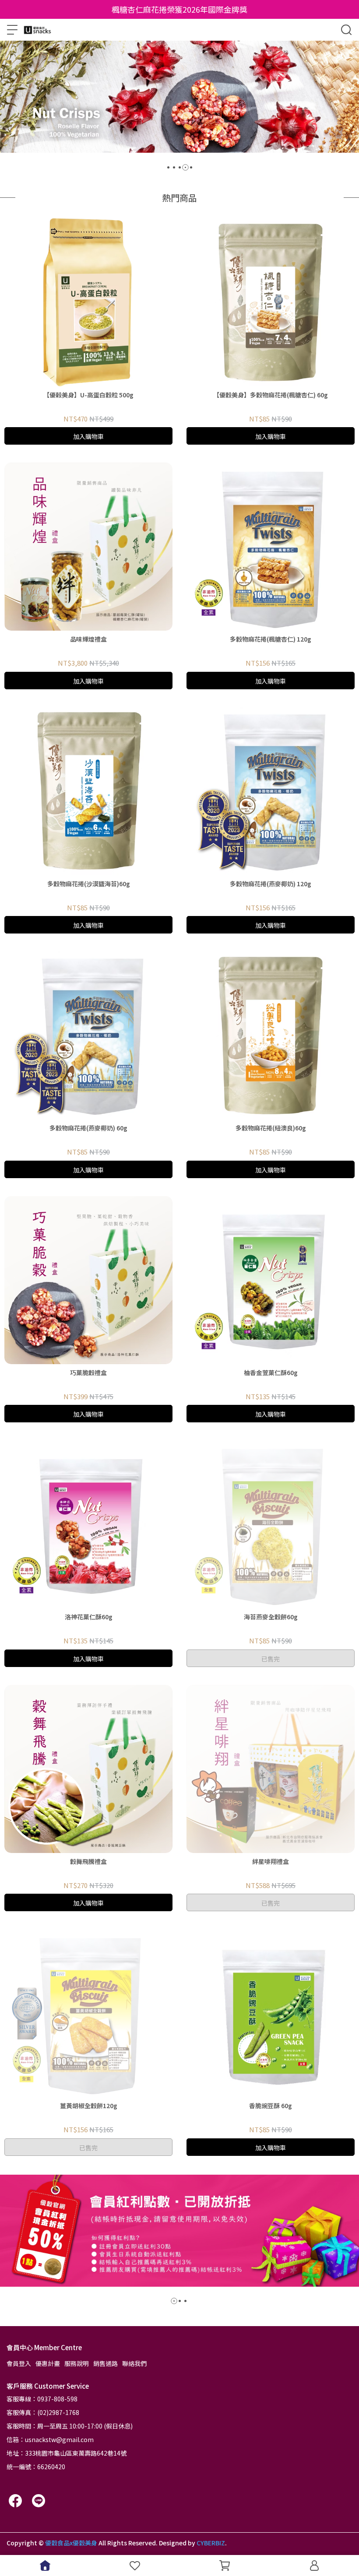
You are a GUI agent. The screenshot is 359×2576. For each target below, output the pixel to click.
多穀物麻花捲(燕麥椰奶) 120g (271, 884)
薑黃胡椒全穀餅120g (89, 2106)
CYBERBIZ (211, 2543)
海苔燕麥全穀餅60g (271, 1617)
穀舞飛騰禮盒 (88, 1861)
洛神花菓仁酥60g (89, 1617)
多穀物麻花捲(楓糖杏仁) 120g (271, 639)
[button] (168, 167)
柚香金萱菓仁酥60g (271, 1372)
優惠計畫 (48, 2363)
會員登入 (19, 2363)
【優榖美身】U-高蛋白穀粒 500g (88, 395)
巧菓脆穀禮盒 (88, 1372)
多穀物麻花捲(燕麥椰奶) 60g (88, 1128)
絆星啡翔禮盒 (271, 1861)
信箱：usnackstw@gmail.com (50, 2439)
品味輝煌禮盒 (88, 639)
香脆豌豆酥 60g (271, 2106)
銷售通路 (106, 2363)
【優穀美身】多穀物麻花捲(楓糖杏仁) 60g (271, 395)
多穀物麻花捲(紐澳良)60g (271, 1128)
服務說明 (77, 2363)
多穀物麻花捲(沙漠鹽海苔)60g (89, 884)
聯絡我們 (134, 2363)
